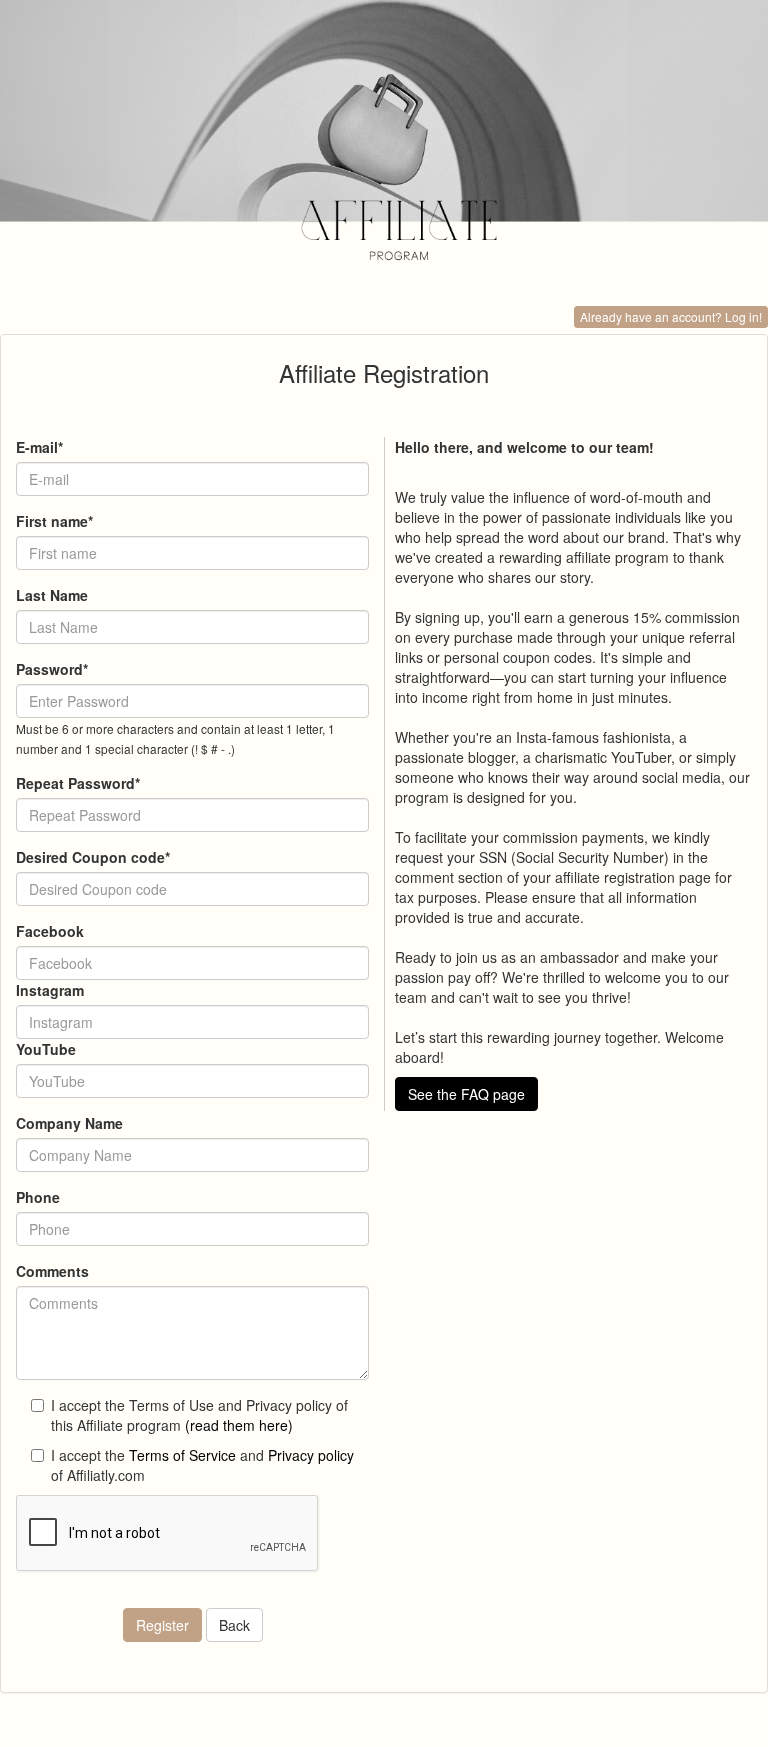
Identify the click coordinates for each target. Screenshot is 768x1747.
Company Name (69, 1123)
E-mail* (39, 447)
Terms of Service (182, 1455)
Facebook (50, 931)
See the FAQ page (466, 1094)
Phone (38, 1197)
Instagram (50, 990)
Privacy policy (311, 1455)
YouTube (46, 1049)
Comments (52, 1271)
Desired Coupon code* (93, 857)
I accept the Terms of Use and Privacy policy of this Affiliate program (199, 1415)
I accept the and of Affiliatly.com (202, 1465)
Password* (52, 669)
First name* (54, 521)
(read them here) (239, 1425)
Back (234, 1625)
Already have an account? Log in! (671, 316)
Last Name (52, 595)
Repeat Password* (78, 783)
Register (162, 1625)
